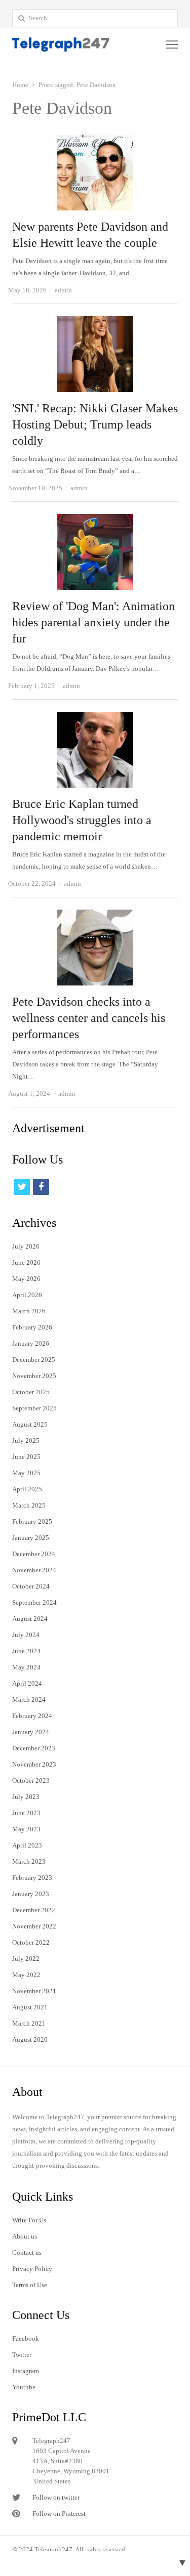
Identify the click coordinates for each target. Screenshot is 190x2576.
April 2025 (27, 1489)
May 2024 (26, 1667)
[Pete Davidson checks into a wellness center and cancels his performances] (95, 915)
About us (25, 2236)
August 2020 (30, 2040)
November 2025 (34, 1376)
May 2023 (26, 1829)
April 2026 (27, 1295)
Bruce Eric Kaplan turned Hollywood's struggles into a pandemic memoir (82, 820)
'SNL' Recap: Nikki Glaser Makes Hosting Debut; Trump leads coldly (95, 424)
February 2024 (32, 1716)
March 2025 (29, 1505)
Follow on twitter (56, 2497)
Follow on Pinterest (59, 2514)
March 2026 (29, 1311)
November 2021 (34, 1991)
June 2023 (26, 1813)
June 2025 (26, 1457)
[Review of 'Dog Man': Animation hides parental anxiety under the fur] (95, 520)
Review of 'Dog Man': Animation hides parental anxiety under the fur (93, 622)
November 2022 (34, 1926)
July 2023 (26, 1797)
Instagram (26, 2371)
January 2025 (31, 1538)
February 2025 (32, 1521)
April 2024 (27, 1683)
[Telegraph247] (62, 45)
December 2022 (34, 1910)
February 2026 (32, 1327)
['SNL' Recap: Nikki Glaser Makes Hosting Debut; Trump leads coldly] (95, 322)
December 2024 (34, 1554)
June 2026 (26, 1262)
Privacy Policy (32, 2269)
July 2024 (26, 1635)
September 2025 (34, 1408)
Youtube (24, 2387)
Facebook (26, 2338)
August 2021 (30, 2007)
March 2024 (29, 1700)
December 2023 (34, 1748)
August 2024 (30, 1619)
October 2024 (31, 1586)
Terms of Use (30, 2285)
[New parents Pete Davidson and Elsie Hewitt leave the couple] (95, 140)
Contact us (27, 2252)
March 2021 (29, 2023)
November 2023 (34, 1764)
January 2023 (31, 1894)
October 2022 (31, 1942)
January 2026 (31, 1343)
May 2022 (26, 1975)
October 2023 (31, 1780)
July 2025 (26, 1441)
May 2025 (26, 1473)
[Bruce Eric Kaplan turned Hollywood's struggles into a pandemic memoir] (95, 718)
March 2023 (29, 1861)
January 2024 (31, 1732)
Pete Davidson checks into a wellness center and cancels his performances (89, 1018)
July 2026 (26, 1246)
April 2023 (27, 1845)
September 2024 (34, 1602)
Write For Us (29, 2220)
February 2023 (32, 1878)
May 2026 (26, 1279)
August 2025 (30, 1424)
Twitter (22, 2355)
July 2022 (26, 1959)
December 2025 (34, 1360)
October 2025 (31, 1392)
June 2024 (26, 1651)
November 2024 (34, 1570)
